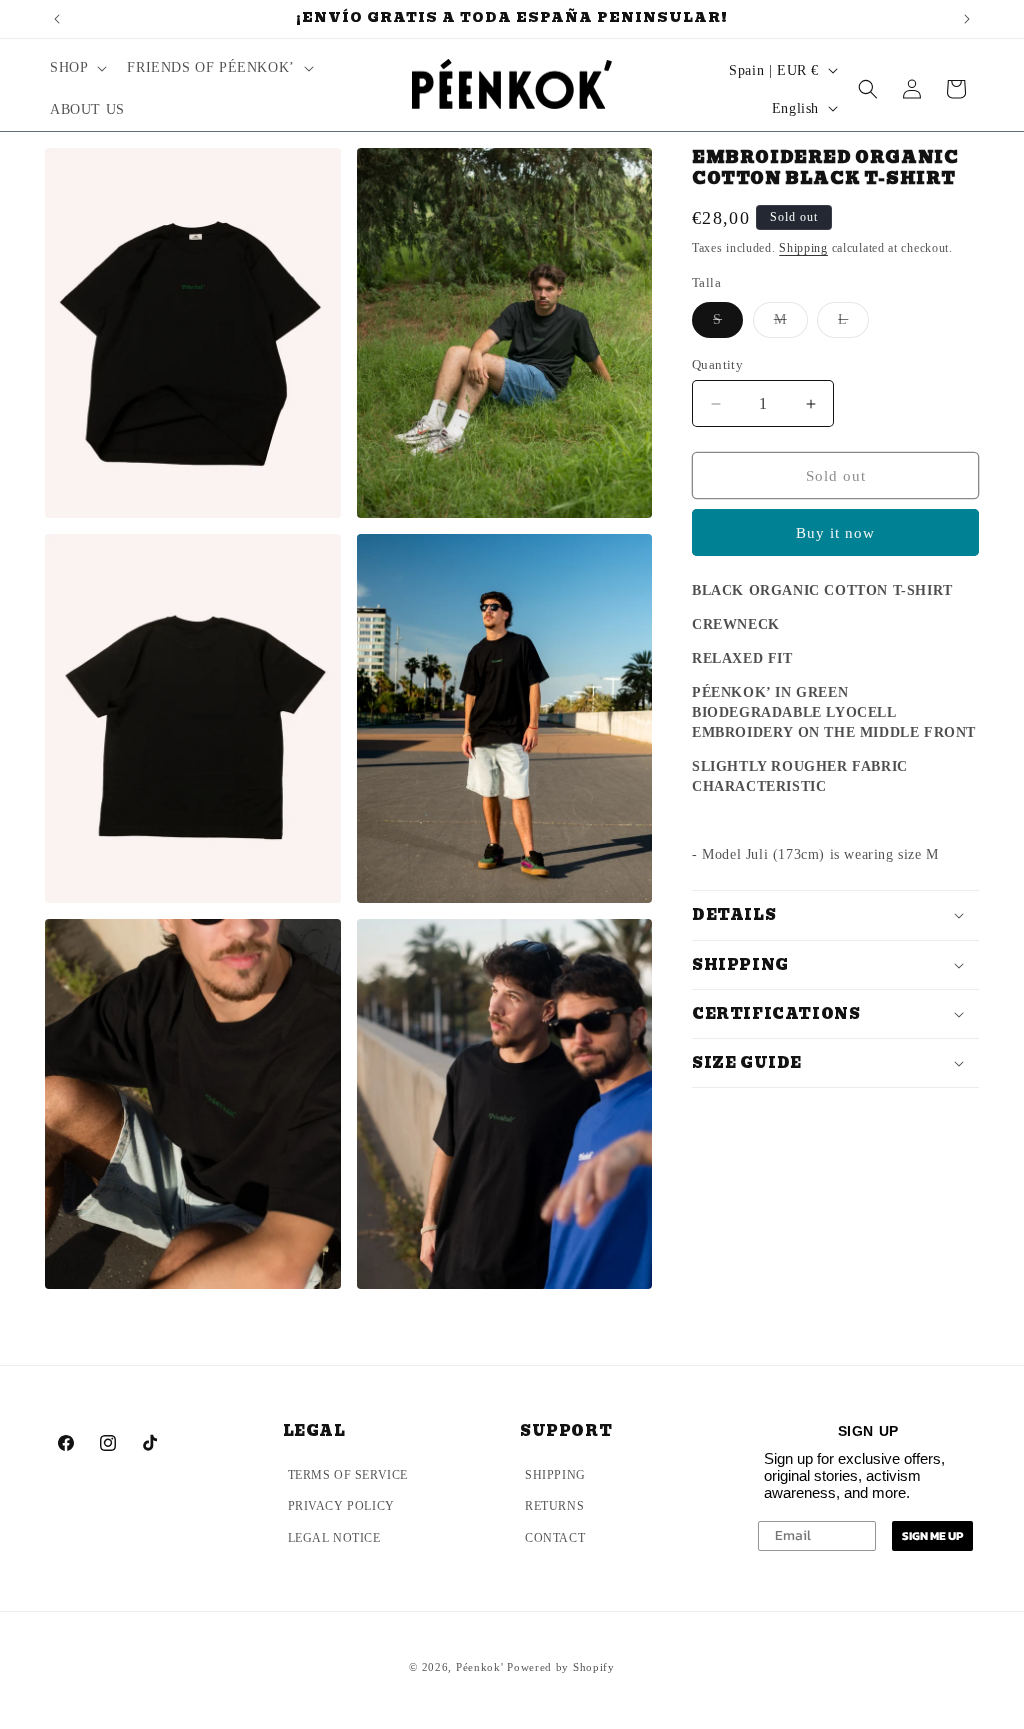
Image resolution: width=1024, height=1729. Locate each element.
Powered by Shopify (561, 1667)
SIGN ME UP (932, 1536)
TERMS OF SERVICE (348, 1475)
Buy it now (835, 533)
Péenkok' (480, 1667)
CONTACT (555, 1538)
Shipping (803, 248)
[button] (76, 68)
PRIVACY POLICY (341, 1506)
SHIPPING (555, 1475)
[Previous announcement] (57, 19)
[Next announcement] (967, 19)
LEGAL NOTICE (334, 1538)
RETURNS (554, 1506)
